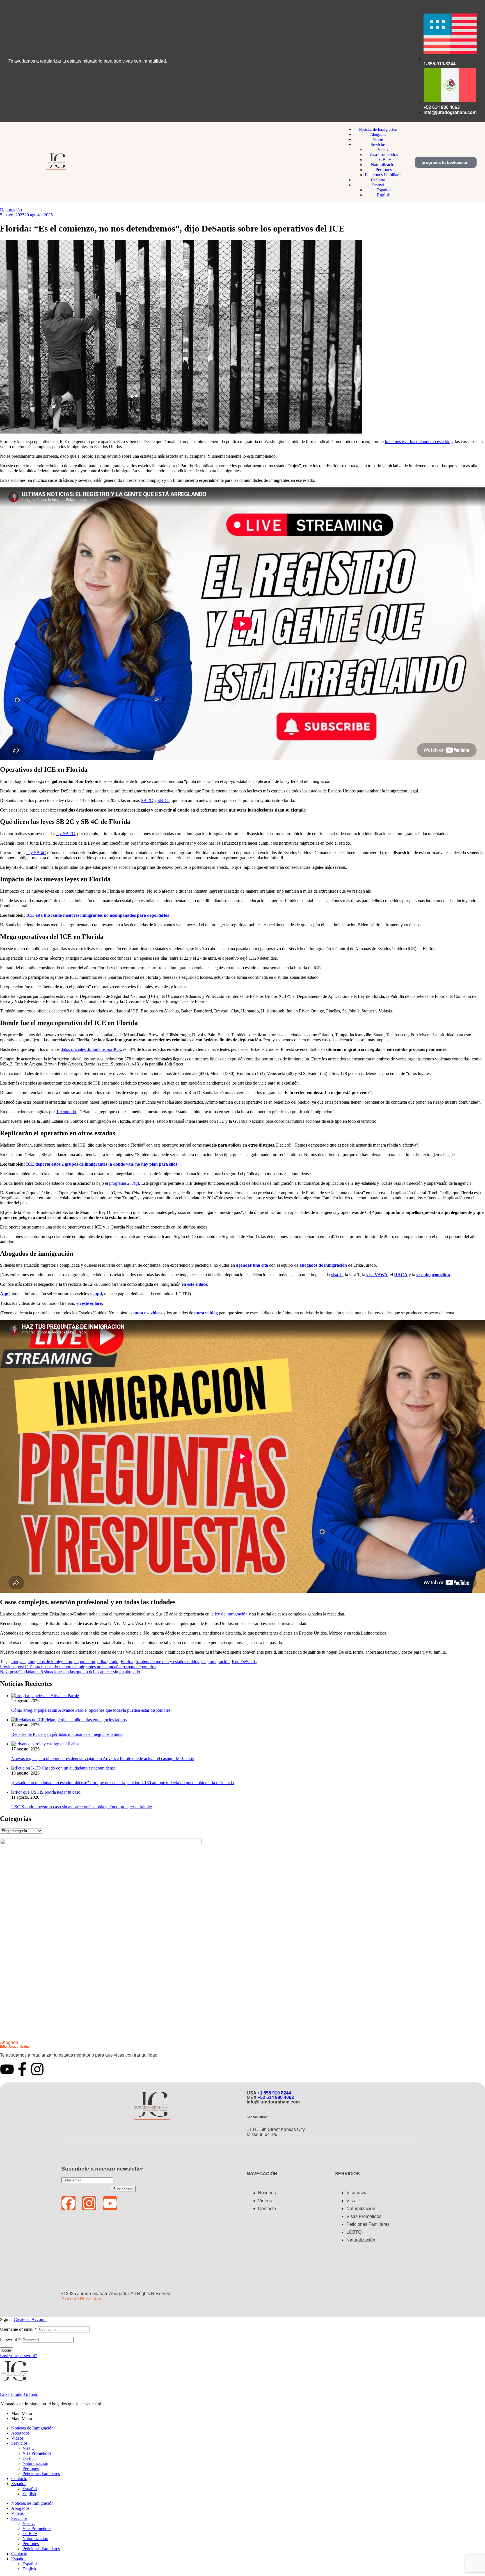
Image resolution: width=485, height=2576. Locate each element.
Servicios (19, 2443)
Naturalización (35, 2463)
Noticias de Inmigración (32, 2428)
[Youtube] (7, 2069)
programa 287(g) (124, 1183)
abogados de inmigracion (50, 1662)
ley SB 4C (36, 853)
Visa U (29, 2448)
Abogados (20, 2433)
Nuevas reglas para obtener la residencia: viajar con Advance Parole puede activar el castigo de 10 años (102, 1758)
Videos (17, 2438)
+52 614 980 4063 (276, 2097)
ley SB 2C (66, 834)
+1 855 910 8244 (274, 2093)
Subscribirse (123, 2189)
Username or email (18, 2329)
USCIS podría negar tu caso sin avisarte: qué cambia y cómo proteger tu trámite (82, 1807)
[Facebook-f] (22, 2069)
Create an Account (30, 2319)
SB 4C (163, 800)
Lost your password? (19, 2356)
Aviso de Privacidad (81, 2299)
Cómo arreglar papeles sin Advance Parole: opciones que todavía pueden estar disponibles (91, 1710)
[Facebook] (68, 2203)
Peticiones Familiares (41, 2473)
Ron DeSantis (244, 1662)
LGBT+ (30, 2458)
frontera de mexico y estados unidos (167, 1662)
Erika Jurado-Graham (19, 2394)
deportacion (85, 1662)
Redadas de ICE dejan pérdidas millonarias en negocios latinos (67, 1734)
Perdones (31, 2468)
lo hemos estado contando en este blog (419, 442)
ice (204, 1662)
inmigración (219, 1662)
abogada (18, 1662)
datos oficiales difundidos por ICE (91, 1049)
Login (7, 2350)
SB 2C (147, 800)
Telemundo (66, 1112)
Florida (127, 1662)
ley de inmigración (231, 1614)
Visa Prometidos (37, 2453)
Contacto (19, 2478)
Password (10, 2340)
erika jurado (108, 1662)
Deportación (11, 210)
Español (18, 2484)
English (29, 2494)
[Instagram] (37, 2069)
